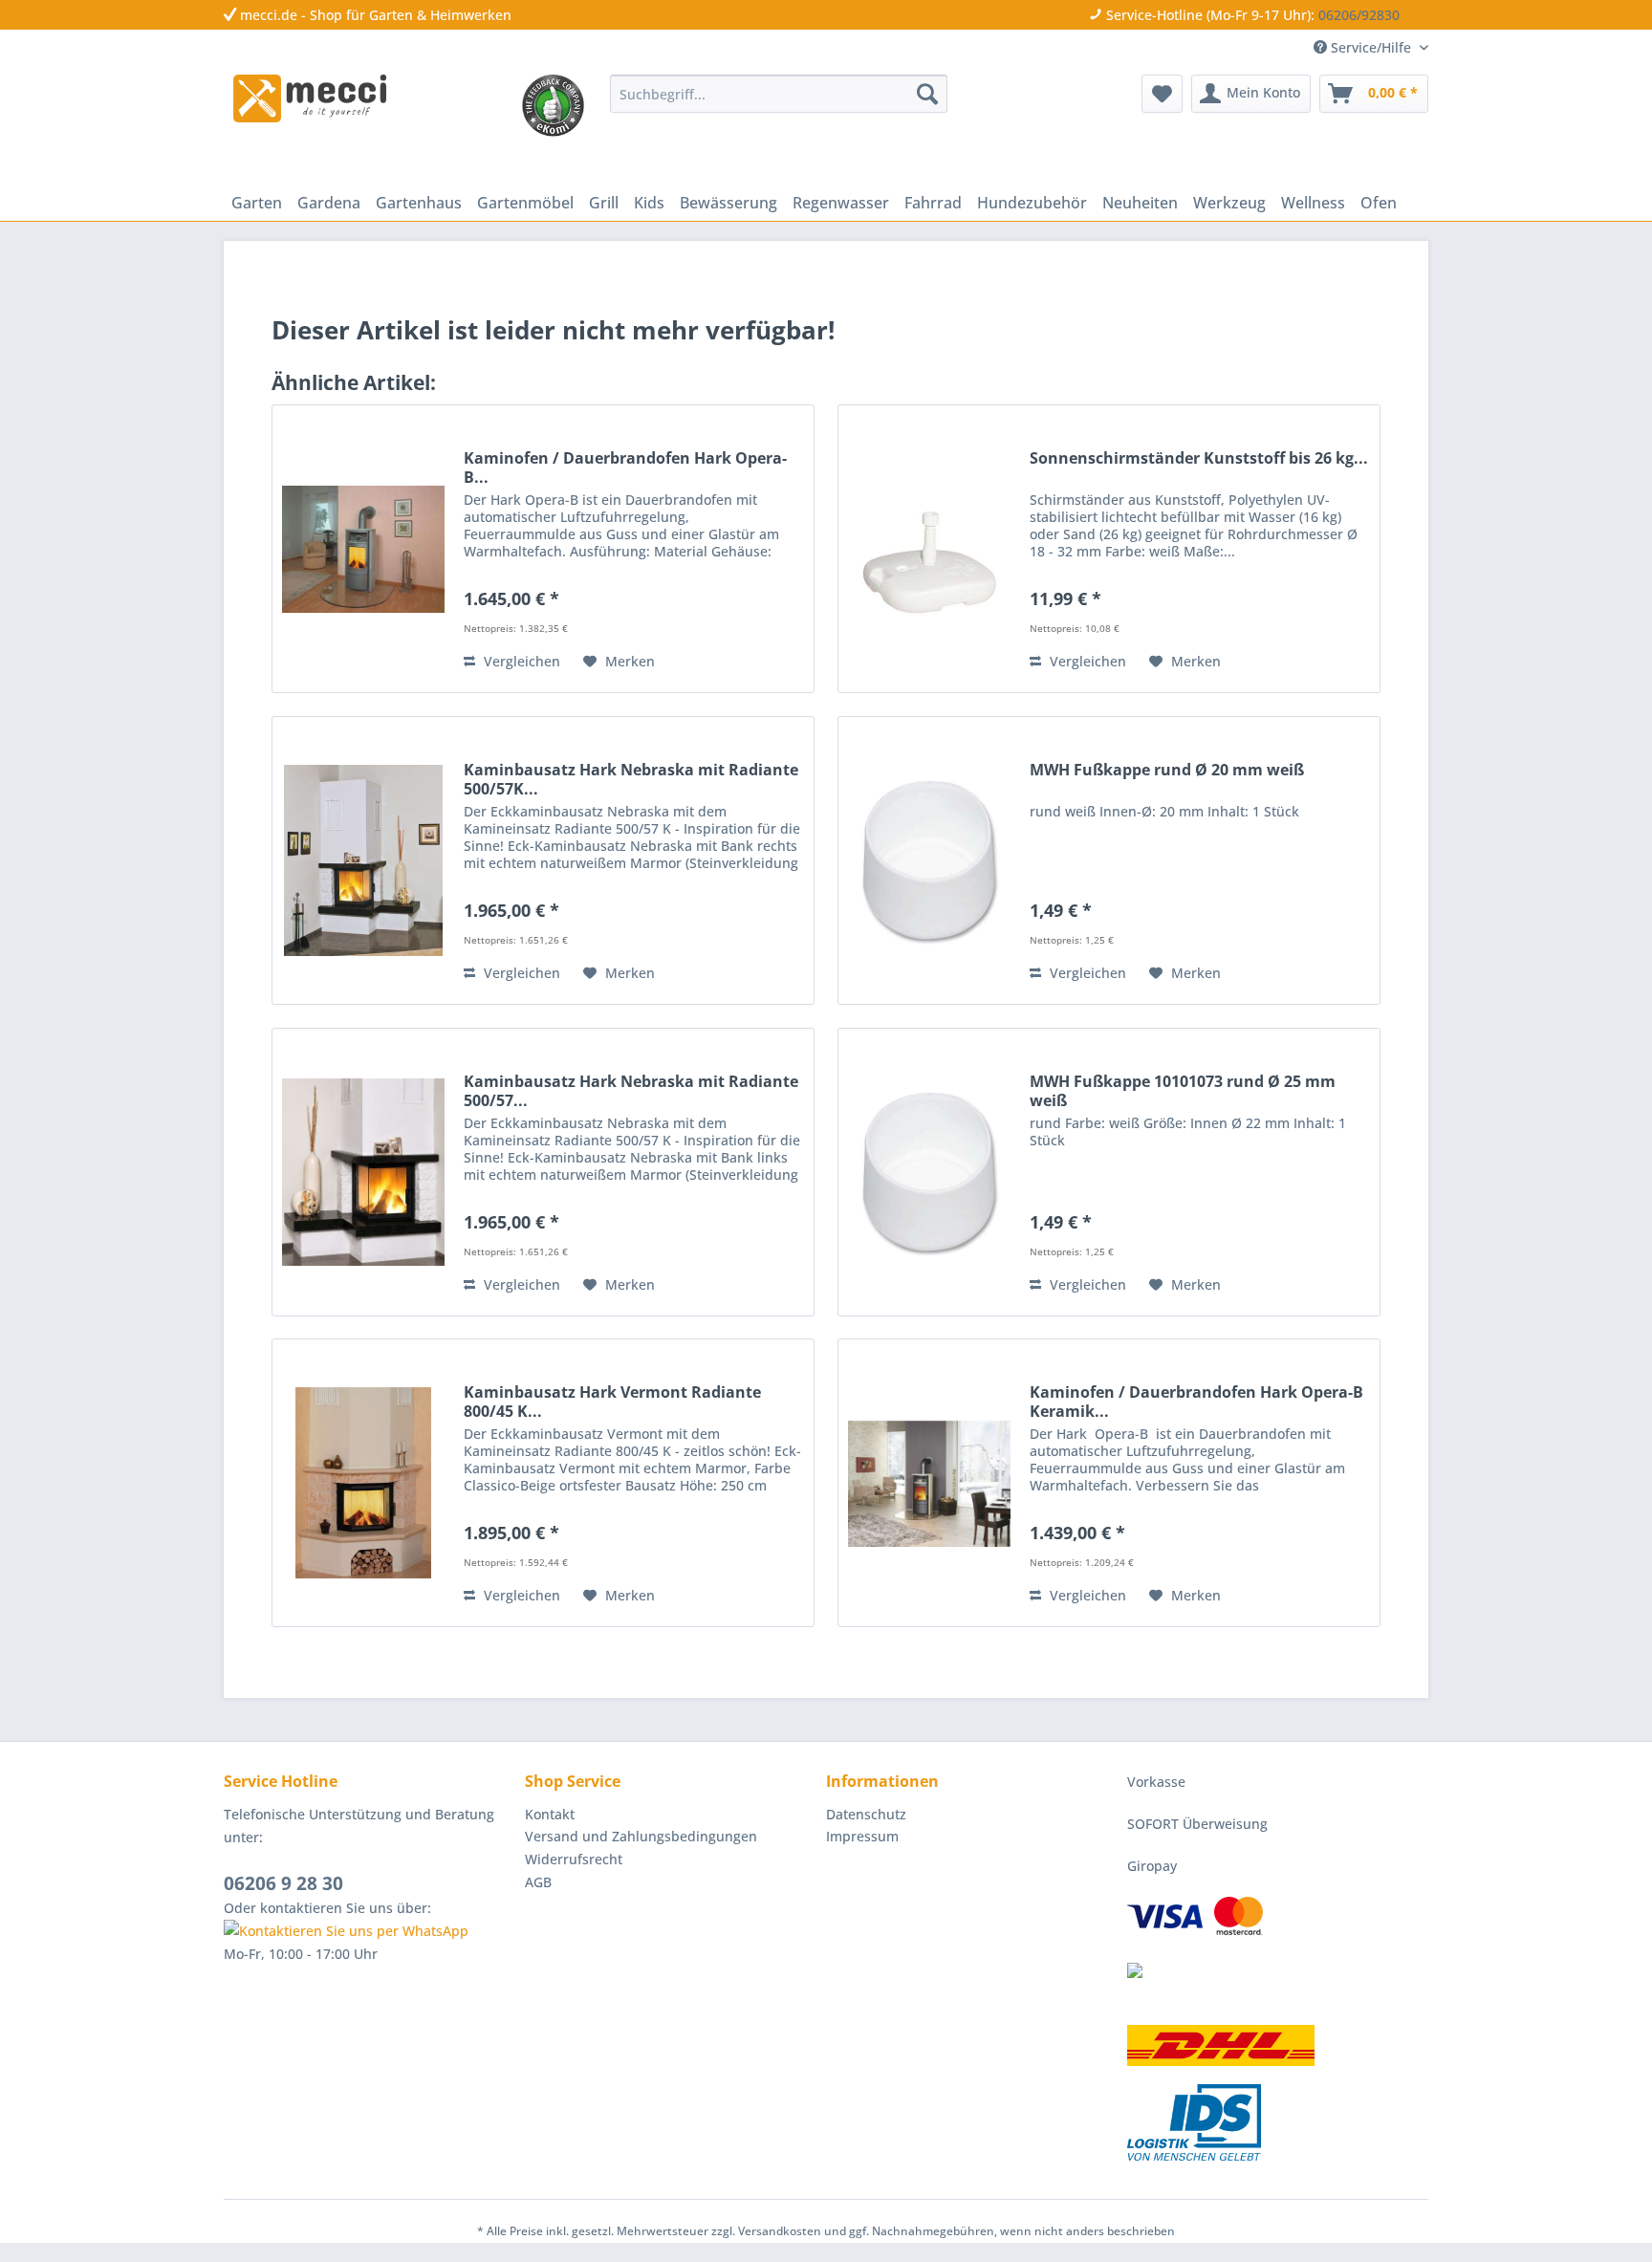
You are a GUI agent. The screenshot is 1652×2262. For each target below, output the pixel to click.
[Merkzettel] (1162, 94)
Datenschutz (866, 1814)
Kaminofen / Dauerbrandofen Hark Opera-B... (625, 468)
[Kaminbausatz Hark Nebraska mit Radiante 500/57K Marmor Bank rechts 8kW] (363, 860)
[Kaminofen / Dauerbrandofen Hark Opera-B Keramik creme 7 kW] (929, 1483)
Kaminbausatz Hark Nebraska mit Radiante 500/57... (631, 1091)
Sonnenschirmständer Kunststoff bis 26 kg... (1199, 458)
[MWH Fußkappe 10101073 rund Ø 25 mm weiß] (929, 1172)
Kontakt (550, 1814)
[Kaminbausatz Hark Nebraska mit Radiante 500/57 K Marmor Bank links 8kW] (363, 1172)
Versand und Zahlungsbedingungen (641, 1836)
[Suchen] (927, 94)
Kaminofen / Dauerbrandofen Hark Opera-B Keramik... (1196, 1402)
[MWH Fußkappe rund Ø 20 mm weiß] (929, 860)
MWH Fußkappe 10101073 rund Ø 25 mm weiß (1183, 1091)
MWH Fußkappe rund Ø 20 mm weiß (1167, 770)
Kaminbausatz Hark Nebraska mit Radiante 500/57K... (631, 779)
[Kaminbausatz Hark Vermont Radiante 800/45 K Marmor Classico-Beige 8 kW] (363, 1483)
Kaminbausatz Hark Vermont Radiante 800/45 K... (612, 1402)
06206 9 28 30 (283, 1883)
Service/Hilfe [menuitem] (1371, 47)
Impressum (862, 1836)
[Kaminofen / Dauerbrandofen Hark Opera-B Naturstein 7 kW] (363, 549)
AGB (538, 1882)
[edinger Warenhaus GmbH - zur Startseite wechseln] (310, 98)
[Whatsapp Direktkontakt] (370, 1931)
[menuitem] (779, 94)
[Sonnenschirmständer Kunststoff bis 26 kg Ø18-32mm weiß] (929, 549)
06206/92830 (1359, 15)
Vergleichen (520, 661)
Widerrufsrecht (574, 1859)
